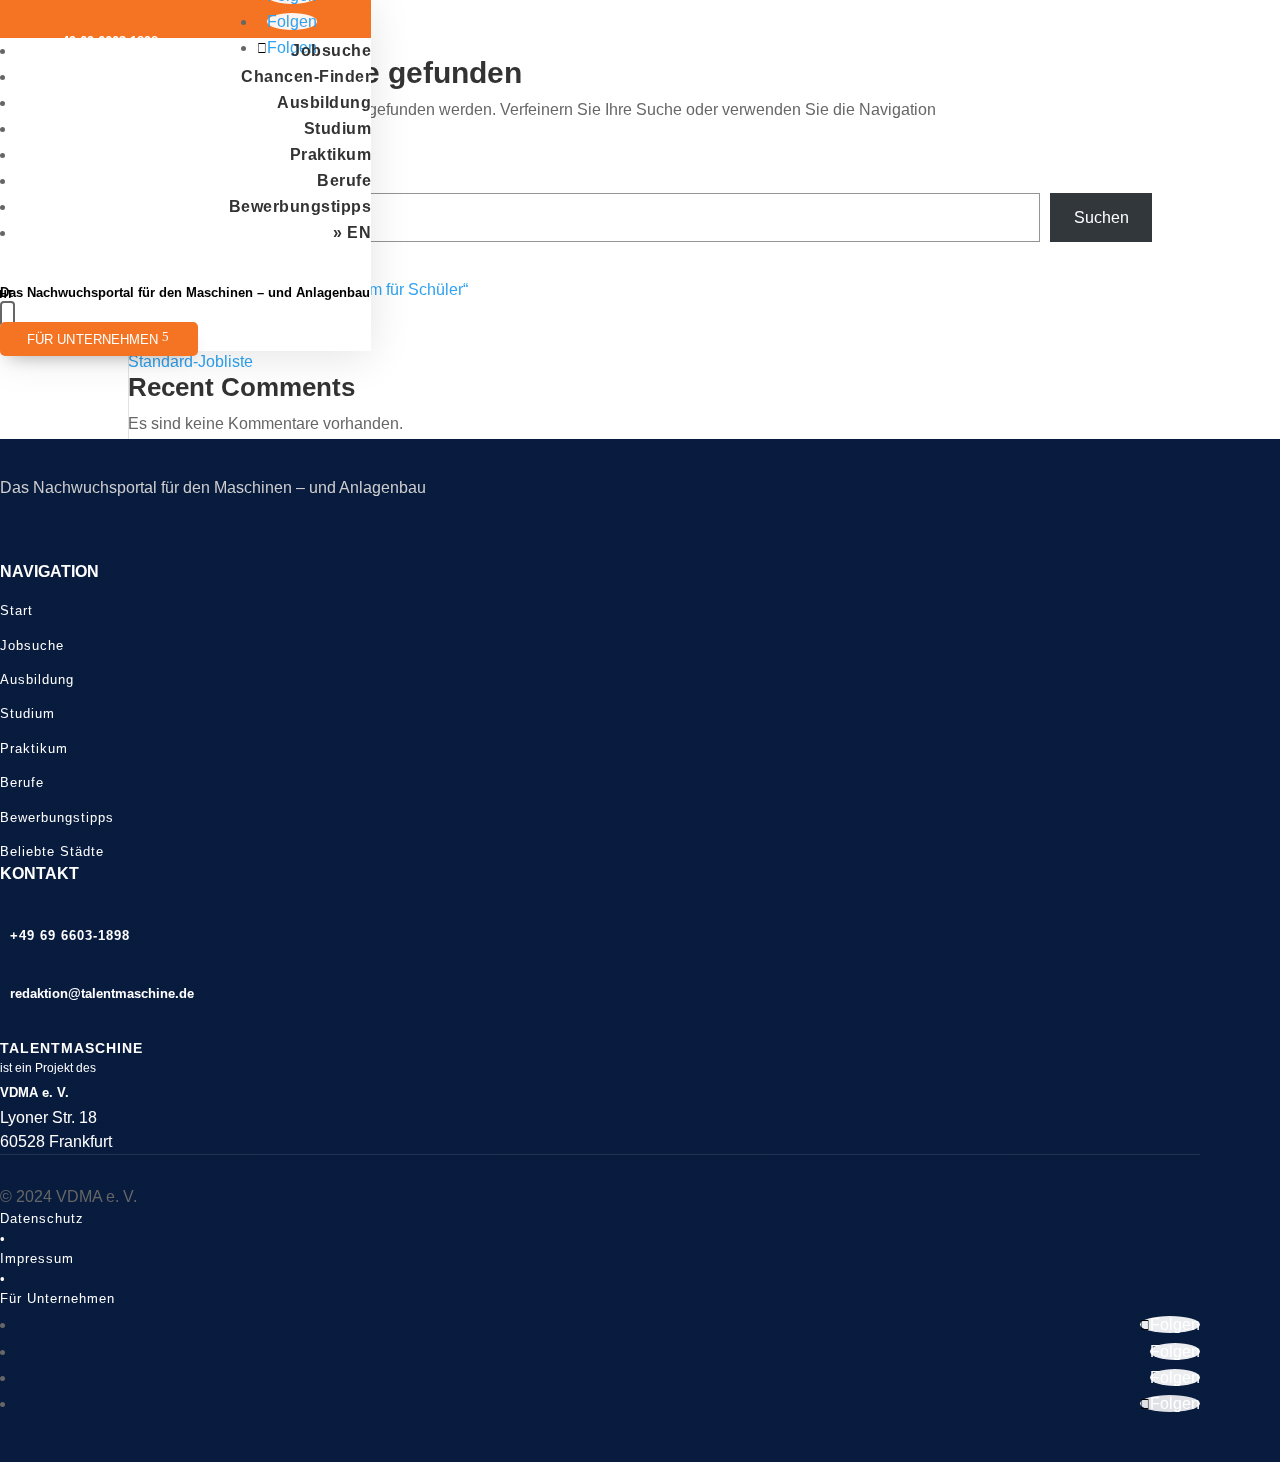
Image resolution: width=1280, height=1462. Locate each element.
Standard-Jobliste (190, 361)
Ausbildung (324, 102)
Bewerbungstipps (300, 206)
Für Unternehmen (93, 340)
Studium (338, 128)
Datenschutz (42, 1218)
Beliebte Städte (52, 851)
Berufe (344, 180)
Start (16, 610)
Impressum (37, 1258)
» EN (352, 232)
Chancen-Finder (306, 76)
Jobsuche (331, 50)
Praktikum (331, 154)
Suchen (1101, 217)
